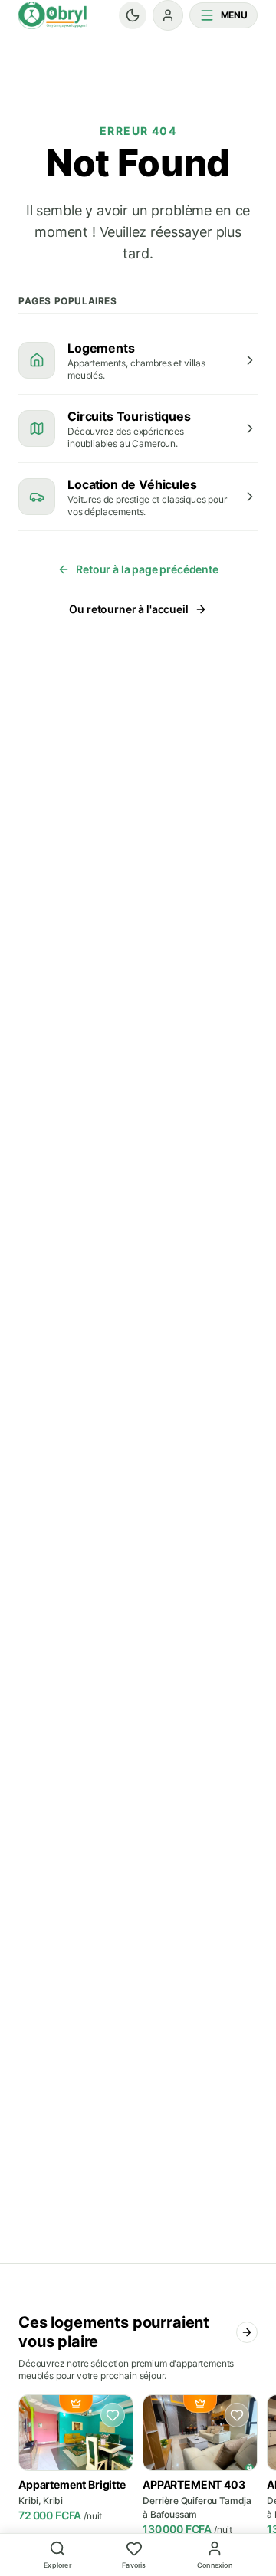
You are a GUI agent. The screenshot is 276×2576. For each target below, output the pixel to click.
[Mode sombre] (133, 15)
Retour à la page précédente (147, 569)
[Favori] (113, 2415)
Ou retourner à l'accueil (128, 609)
